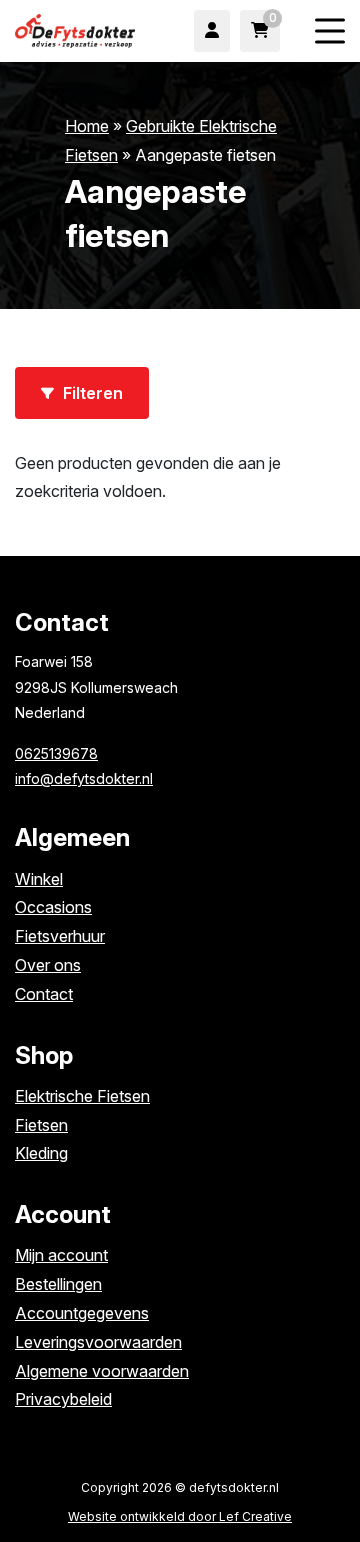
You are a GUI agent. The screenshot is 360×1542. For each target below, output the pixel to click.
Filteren (91, 393)
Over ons (48, 965)
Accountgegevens (82, 1313)
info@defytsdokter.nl (84, 778)
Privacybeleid (63, 1399)
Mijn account (61, 1255)
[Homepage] (75, 29)
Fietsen (41, 1125)
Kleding (41, 1153)
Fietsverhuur (60, 936)
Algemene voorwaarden (102, 1371)
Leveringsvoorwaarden (98, 1342)
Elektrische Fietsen (82, 1096)
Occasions (53, 907)
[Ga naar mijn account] (212, 31)
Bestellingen (58, 1284)
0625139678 (56, 753)
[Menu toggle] (330, 31)
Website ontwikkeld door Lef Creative (180, 1516)
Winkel (39, 879)
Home (87, 126)
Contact (44, 994)
